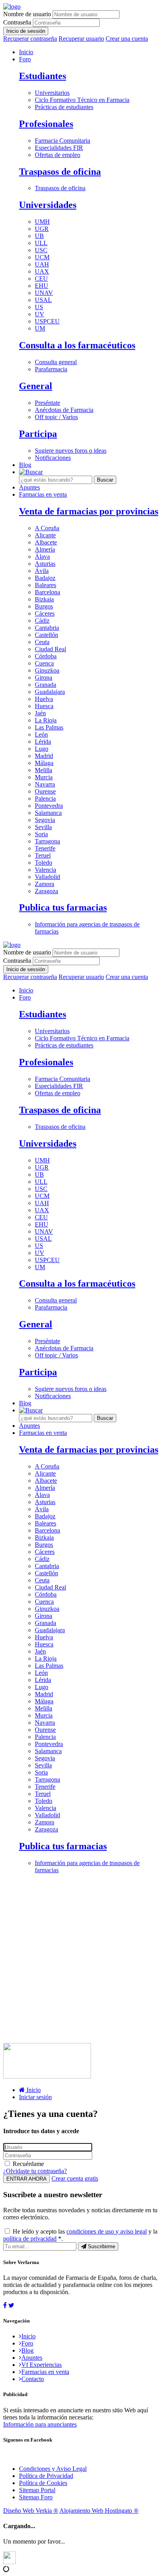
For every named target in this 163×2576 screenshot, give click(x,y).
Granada (45, 685)
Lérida (43, 742)
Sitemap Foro (36, 2497)
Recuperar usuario (81, 39)
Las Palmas (49, 727)
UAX (42, 271)
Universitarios (52, 93)
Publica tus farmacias (63, 907)
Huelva (44, 699)
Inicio (26, 52)
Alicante (45, 535)
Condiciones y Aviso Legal (53, 2469)
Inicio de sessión (26, 31)
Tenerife (45, 848)
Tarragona (47, 841)
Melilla (44, 770)
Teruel (43, 855)
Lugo (42, 749)
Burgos (44, 606)
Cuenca (44, 663)
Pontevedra (49, 806)
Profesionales (46, 124)
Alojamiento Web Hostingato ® (99, 2511)
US (39, 307)
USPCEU (47, 321)
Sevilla (43, 827)
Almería (45, 549)
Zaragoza (46, 891)
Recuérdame (28, 2164)
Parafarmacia (51, 369)
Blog (25, 465)
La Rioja (46, 720)
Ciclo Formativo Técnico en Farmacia (82, 100)
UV (40, 314)
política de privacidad (30, 2239)
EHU (42, 286)
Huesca (44, 706)
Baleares (45, 585)
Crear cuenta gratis (75, 2178)
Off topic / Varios (56, 417)
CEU (41, 279)
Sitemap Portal (37, 2490)
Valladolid (47, 877)
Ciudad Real (50, 649)
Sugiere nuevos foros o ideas (71, 451)
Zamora (45, 884)
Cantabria (47, 628)
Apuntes (29, 487)
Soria (41, 834)
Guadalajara (50, 692)
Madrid (44, 756)
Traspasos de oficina (60, 172)
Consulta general (56, 362)
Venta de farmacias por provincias (89, 511)
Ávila (42, 571)
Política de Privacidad (46, 2476)
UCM (42, 257)
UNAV (44, 293)
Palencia (45, 799)
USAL (43, 300)
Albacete (46, 542)
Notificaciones (53, 458)
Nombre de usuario (27, 14)
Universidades (48, 205)
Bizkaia (44, 599)
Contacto (33, 2379)
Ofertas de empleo (58, 155)
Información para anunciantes (40, 2424)
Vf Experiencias (42, 2365)
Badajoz (45, 578)
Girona (44, 678)
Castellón (46, 635)
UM (40, 328)
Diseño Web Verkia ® (31, 2511)
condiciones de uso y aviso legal (107, 2231)
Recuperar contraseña (30, 39)
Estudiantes (43, 76)
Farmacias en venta (43, 494)
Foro (25, 59)
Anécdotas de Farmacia (64, 410)
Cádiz (42, 621)
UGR (42, 229)
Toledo (44, 863)
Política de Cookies (43, 2483)
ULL (41, 243)
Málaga (44, 763)
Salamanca (48, 813)
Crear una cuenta (127, 39)
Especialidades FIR (59, 148)
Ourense (45, 791)
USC (41, 250)
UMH (42, 222)
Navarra (45, 784)
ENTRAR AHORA (27, 2179)
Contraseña (17, 22)
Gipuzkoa (47, 670)
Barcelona (47, 592)
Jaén (40, 713)
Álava (42, 557)
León (41, 734)
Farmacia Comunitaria (63, 141)
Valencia (45, 870)
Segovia (45, 820)
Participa (38, 434)
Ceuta (42, 642)
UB (39, 236)
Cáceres (45, 613)
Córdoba (46, 656)
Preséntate (47, 403)
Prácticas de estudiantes (64, 107)
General (36, 386)
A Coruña (47, 528)
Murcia (44, 777)
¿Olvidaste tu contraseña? (35, 2171)
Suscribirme (101, 2246)
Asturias (45, 564)
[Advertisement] (81, 1962)
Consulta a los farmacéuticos (77, 345)
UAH (42, 264)
